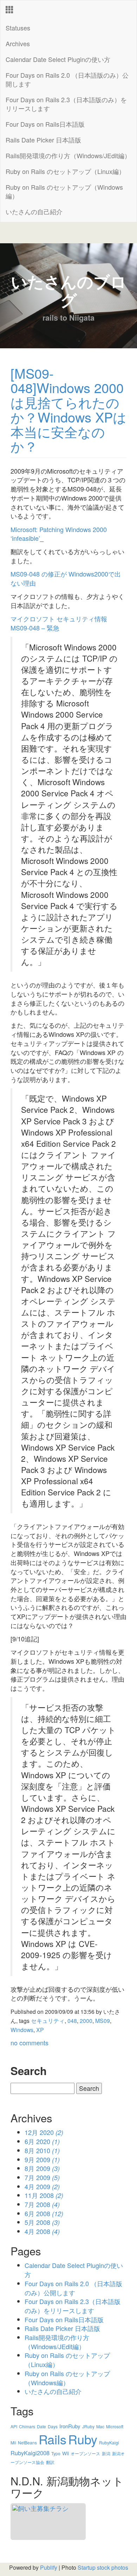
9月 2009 (42, 2159)
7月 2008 (42, 2204)
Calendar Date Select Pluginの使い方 (58, 59)
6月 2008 (44, 2213)
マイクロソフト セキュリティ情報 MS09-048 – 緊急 (59, 623)
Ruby (83, 2439)
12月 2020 (44, 2132)
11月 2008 (44, 2195)
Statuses (18, 28)
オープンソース (85, 2453)
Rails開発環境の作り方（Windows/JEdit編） (68, 155)
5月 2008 (42, 2222)
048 (72, 2020)
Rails (53, 2439)
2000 (86, 2020)
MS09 (103, 2020)
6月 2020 (42, 2141)
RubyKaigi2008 (30, 2453)
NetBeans (27, 2442)
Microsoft (115, 2426)
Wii (66, 2453)
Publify (49, 2567)
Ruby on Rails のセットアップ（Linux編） (65, 171)
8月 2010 (42, 2150)
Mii (13, 2442)
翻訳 (50, 2462)
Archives (18, 43)
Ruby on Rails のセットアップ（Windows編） (64, 191)
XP (40, 2030)
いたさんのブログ (69, 290)
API (14, 2426)
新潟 (106, 2453)
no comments (30, 2043)
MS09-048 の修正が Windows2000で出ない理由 (66, 578)
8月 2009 (42, 2168)
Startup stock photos (103, 2567)
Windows (22, 2030)
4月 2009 (42, 2186)
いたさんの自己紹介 (34, 211)
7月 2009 (42, 2177)
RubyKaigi (109, 2442)
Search (29, 2071)
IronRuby (70, 2426)
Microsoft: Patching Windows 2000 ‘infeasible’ (59, 534)
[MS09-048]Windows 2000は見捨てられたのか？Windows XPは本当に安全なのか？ (68, 410)
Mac (100, 2426)
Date (41, 2426)
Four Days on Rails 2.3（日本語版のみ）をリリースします (66, 104)
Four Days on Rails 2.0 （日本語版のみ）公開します (67, 79)
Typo (56, 2453)
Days (53, 2426)
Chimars (27, 2426)
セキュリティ (48, 2020)
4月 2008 (42, 2231)
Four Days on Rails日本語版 (45, 124)
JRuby (88, 2426)
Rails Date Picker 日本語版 (43, 140)
